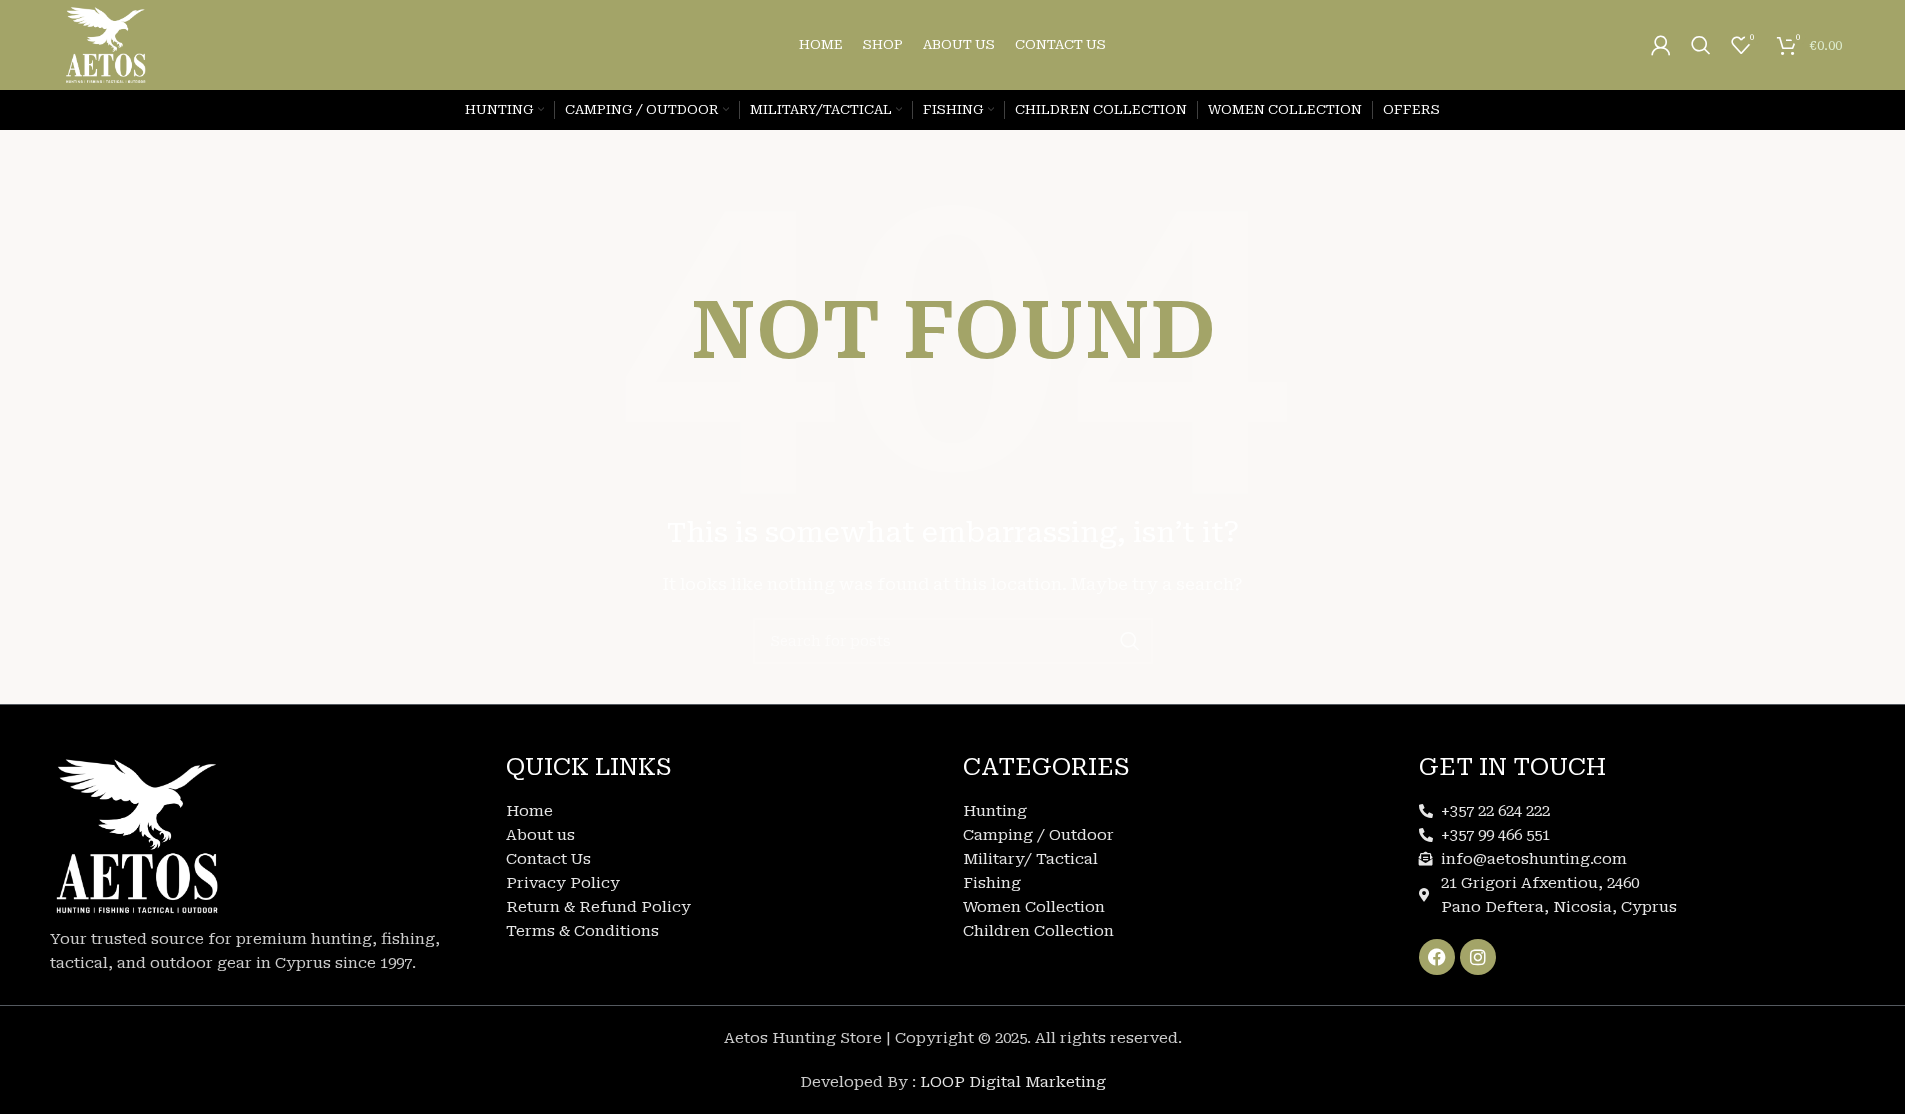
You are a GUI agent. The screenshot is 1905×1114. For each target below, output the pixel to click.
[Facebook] (1437, 957)
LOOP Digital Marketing (1013, 1082)
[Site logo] (106, 44)
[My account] (1661, 45)
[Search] (1701, 45)
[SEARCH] (1130, 641)
